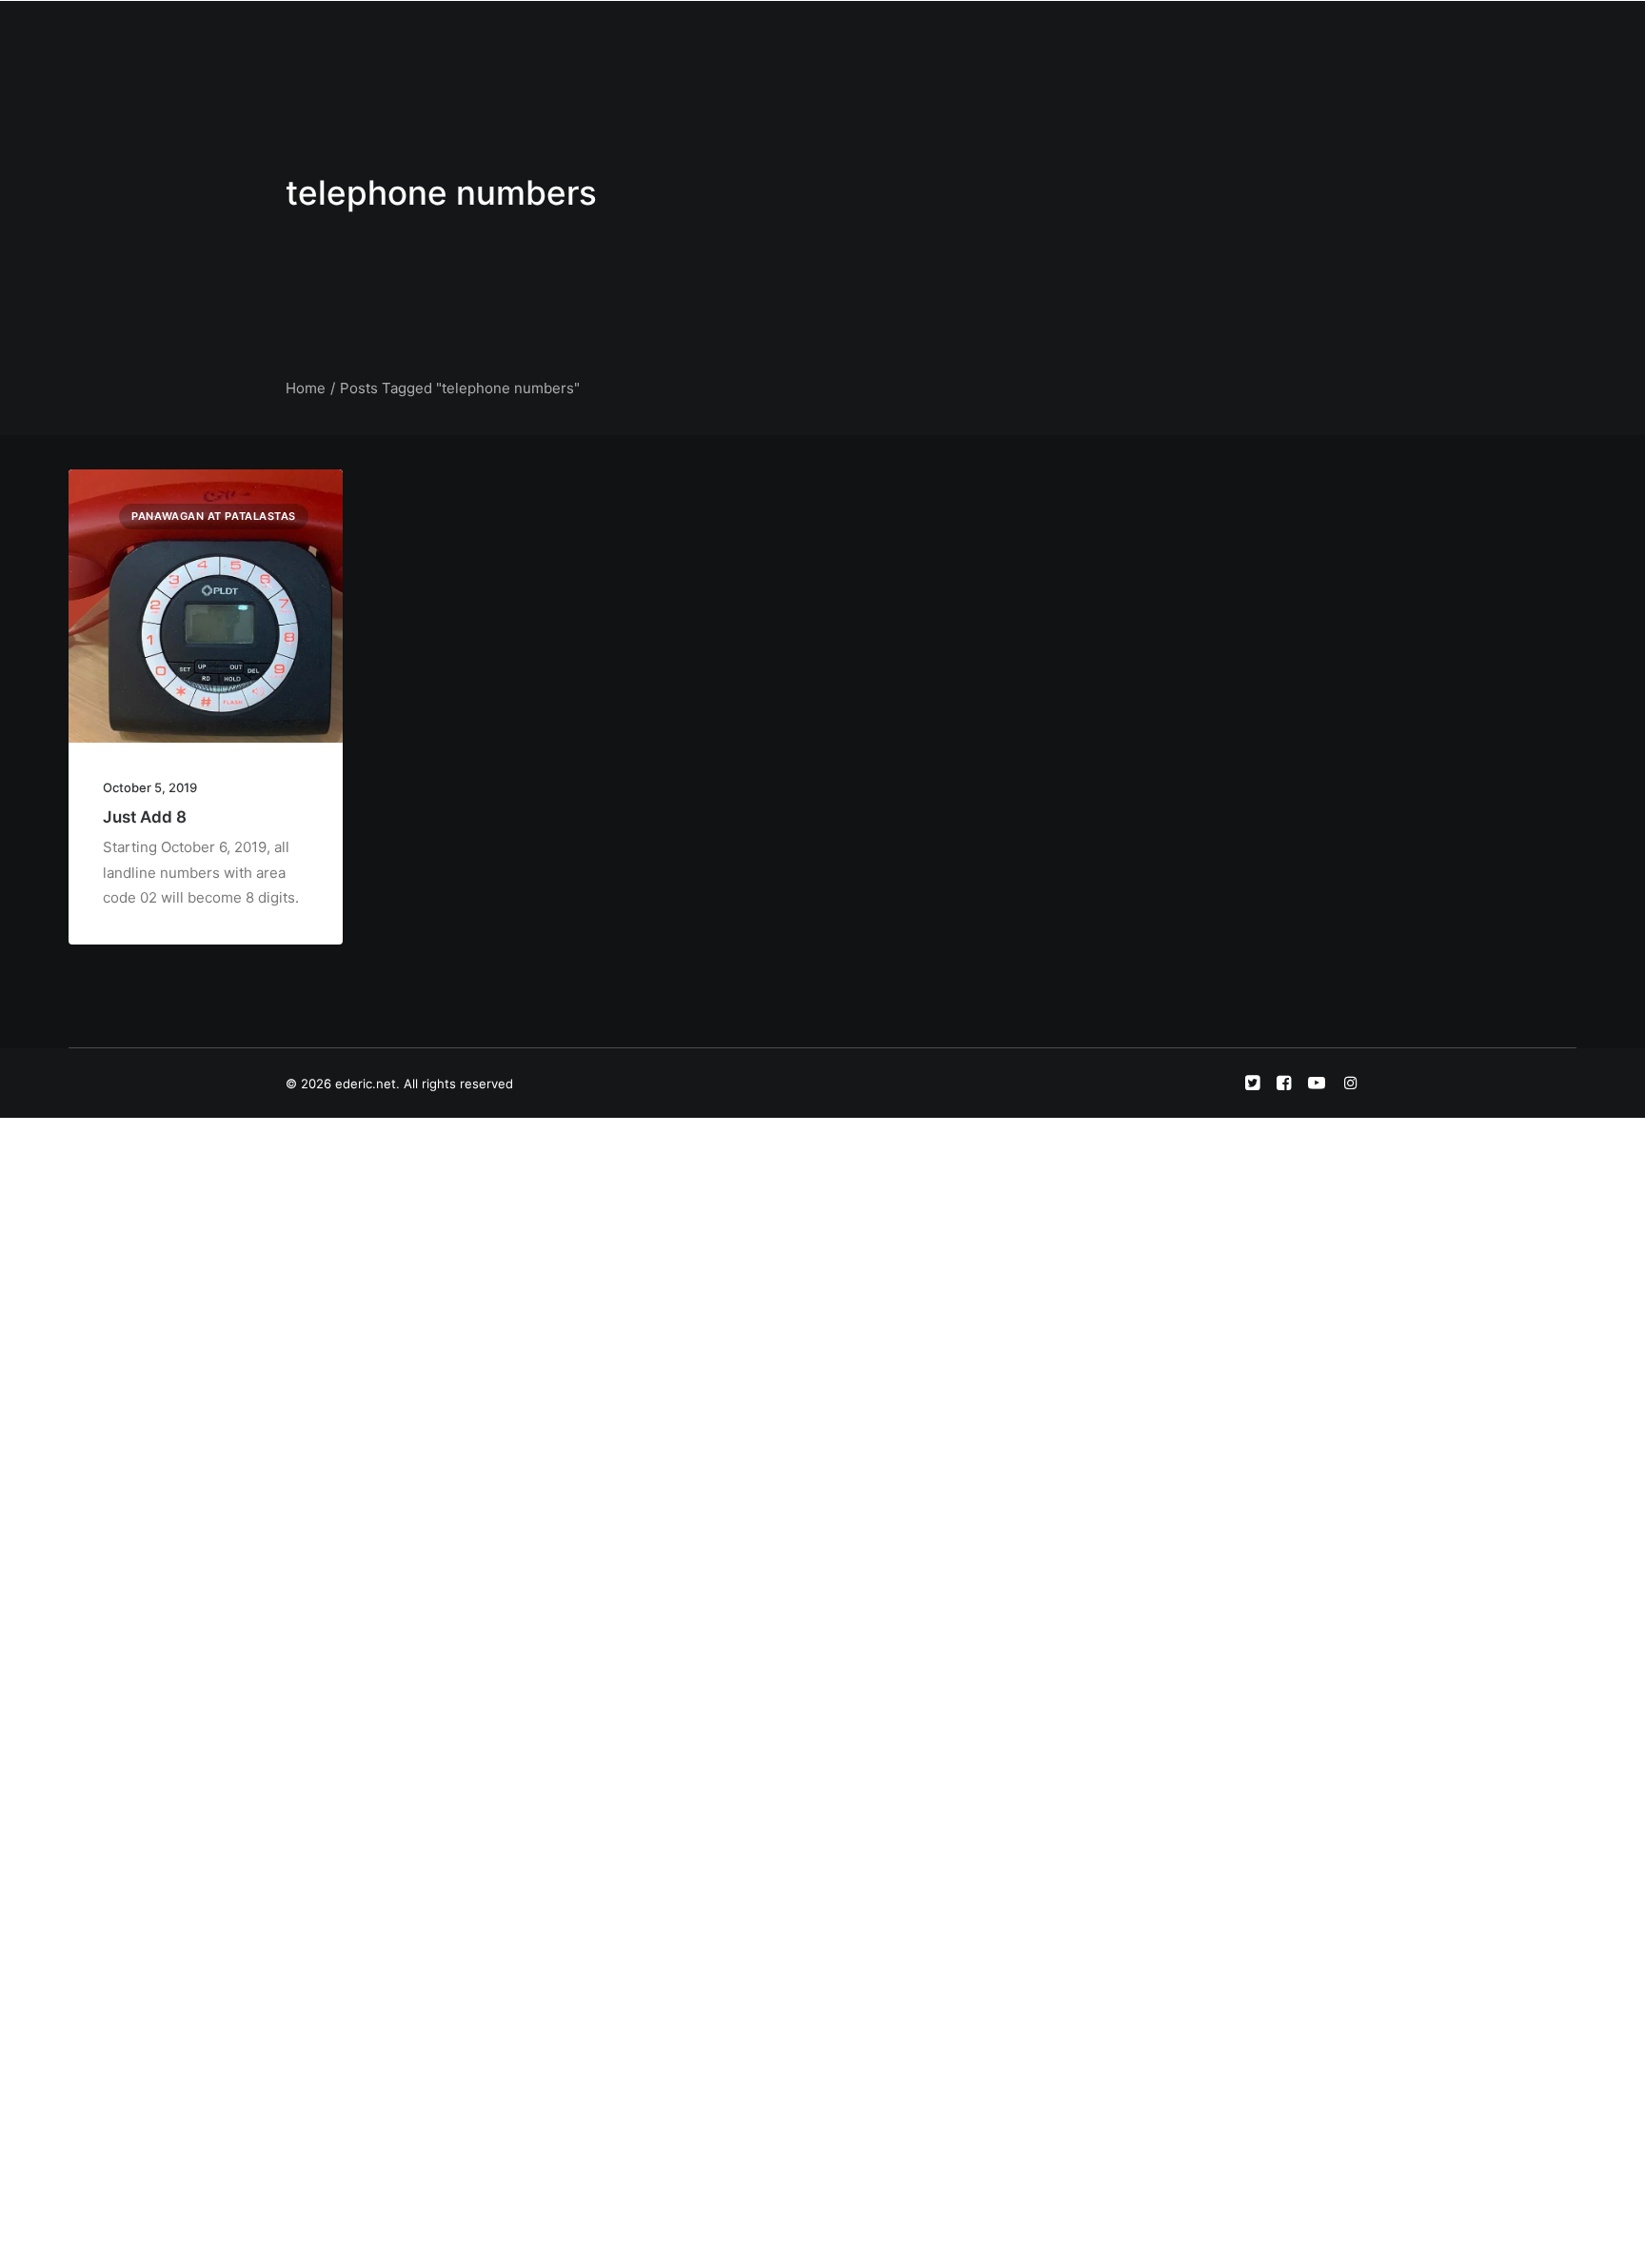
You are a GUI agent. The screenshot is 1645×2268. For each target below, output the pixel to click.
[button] (1232, 35)
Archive (1163, 35)
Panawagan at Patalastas (214, 516)
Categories (880, 35)
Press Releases (1065, 35)
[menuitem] (738, 35)
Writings (967, 35)
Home (738, 35)
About (801, 35)
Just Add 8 (145, 817)
